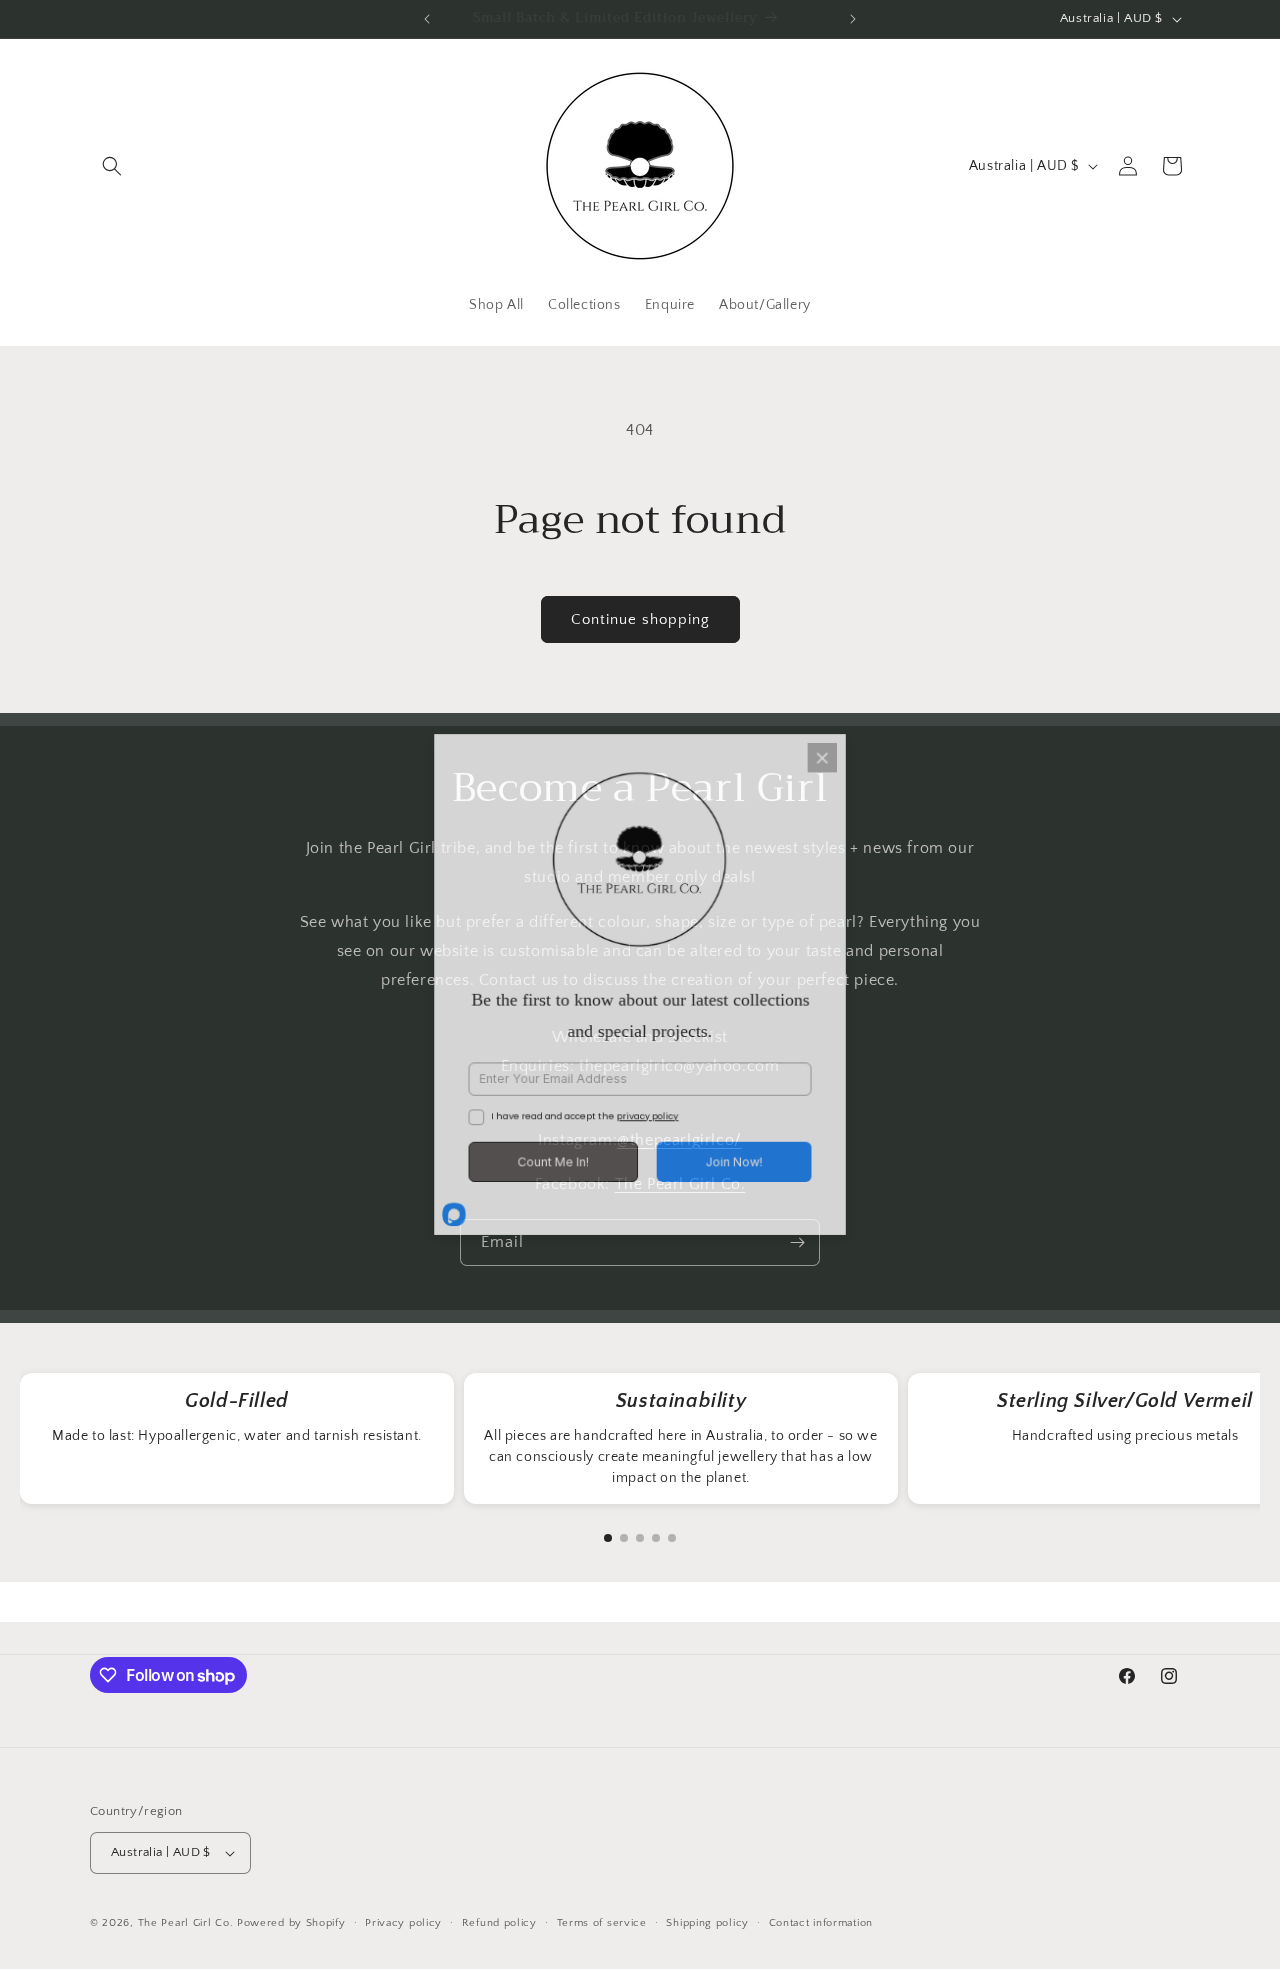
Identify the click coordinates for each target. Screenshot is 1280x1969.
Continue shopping (640, 619)
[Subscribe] (797, 1242)
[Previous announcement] (427, 19)
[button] (112, 166)
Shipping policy (707, 1923)
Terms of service (602, 1923)
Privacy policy (403, 1923)
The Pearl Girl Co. (186, 1923)
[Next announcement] (853, 19)
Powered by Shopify (291, 1923)
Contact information (821, 1923)
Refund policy (499, 1923)
